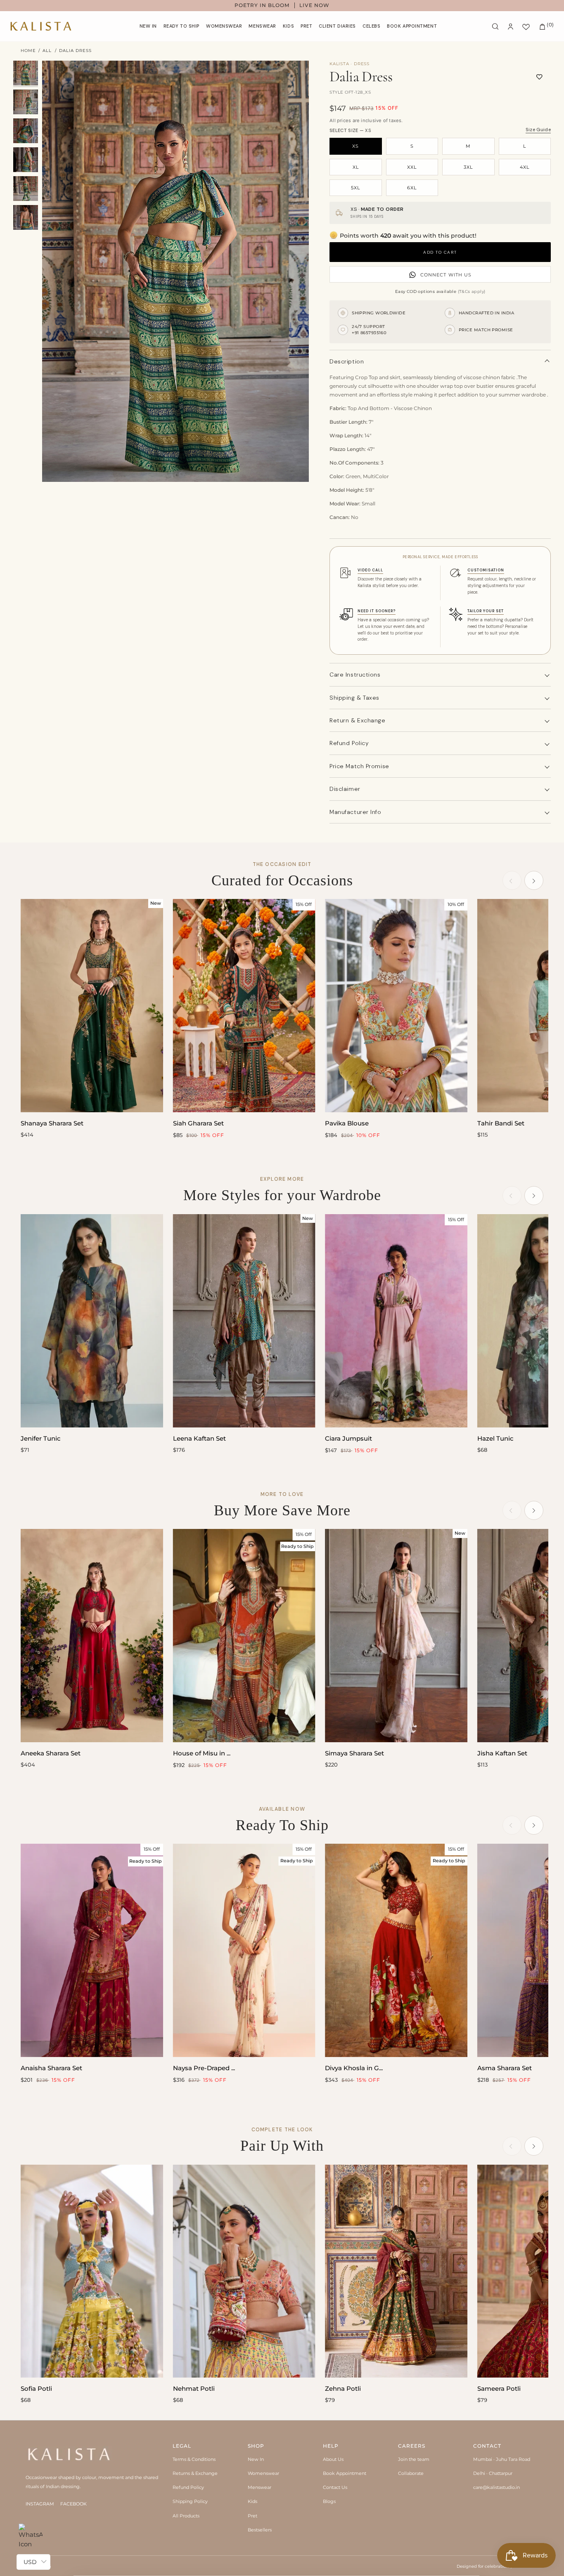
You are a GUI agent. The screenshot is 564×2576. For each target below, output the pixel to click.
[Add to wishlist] (539, 77)
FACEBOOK (73, 2504)
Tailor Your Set (486, 611)
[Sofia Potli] (92, 2271)
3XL (468, 167)
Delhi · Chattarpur (493, 2473)
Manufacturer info (355, 812)
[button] (224, 26)
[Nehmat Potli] (244, 2271)
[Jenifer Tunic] (92, 1321)
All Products (186, 2516)
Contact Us (335, 2487)
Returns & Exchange (195, 2473)
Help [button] (331, 2446)
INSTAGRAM (40, 2504)
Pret (252, 2516)
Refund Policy (188, 2487)
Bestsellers (260, 2530)
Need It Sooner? (377, 611)
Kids (252, 2501)
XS (355, 146)
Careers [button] (412, 2446)
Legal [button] (182, 2446)
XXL (412, 167)
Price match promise (359, 766)
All (47, 51)
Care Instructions (355, 675)
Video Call (370, 570)
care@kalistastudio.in (496, 2487)
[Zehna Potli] (396, 2271)
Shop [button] (256, 2446)
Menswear (259, 2487)
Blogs (329, 2501)
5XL (355, 188)
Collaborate (411, 2473)
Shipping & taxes (354, 698)
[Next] (534, 880)
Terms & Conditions (194, 2459)
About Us (333, 2459)
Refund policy (349, 743)
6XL (412, 188)
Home (28, 51)
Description (347, 361)
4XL (525, 167)
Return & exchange (358, 720)
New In (256, 2459)
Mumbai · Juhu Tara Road (502, 2459)
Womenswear (263, 2473)
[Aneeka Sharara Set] (92, 1636)
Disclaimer (345, 789)
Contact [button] (487, 2446)
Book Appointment (345, 2473)
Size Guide (538, 130)
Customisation (486, 570)
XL (356, 167)
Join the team (414, 2459)
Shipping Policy (190, 2501)
